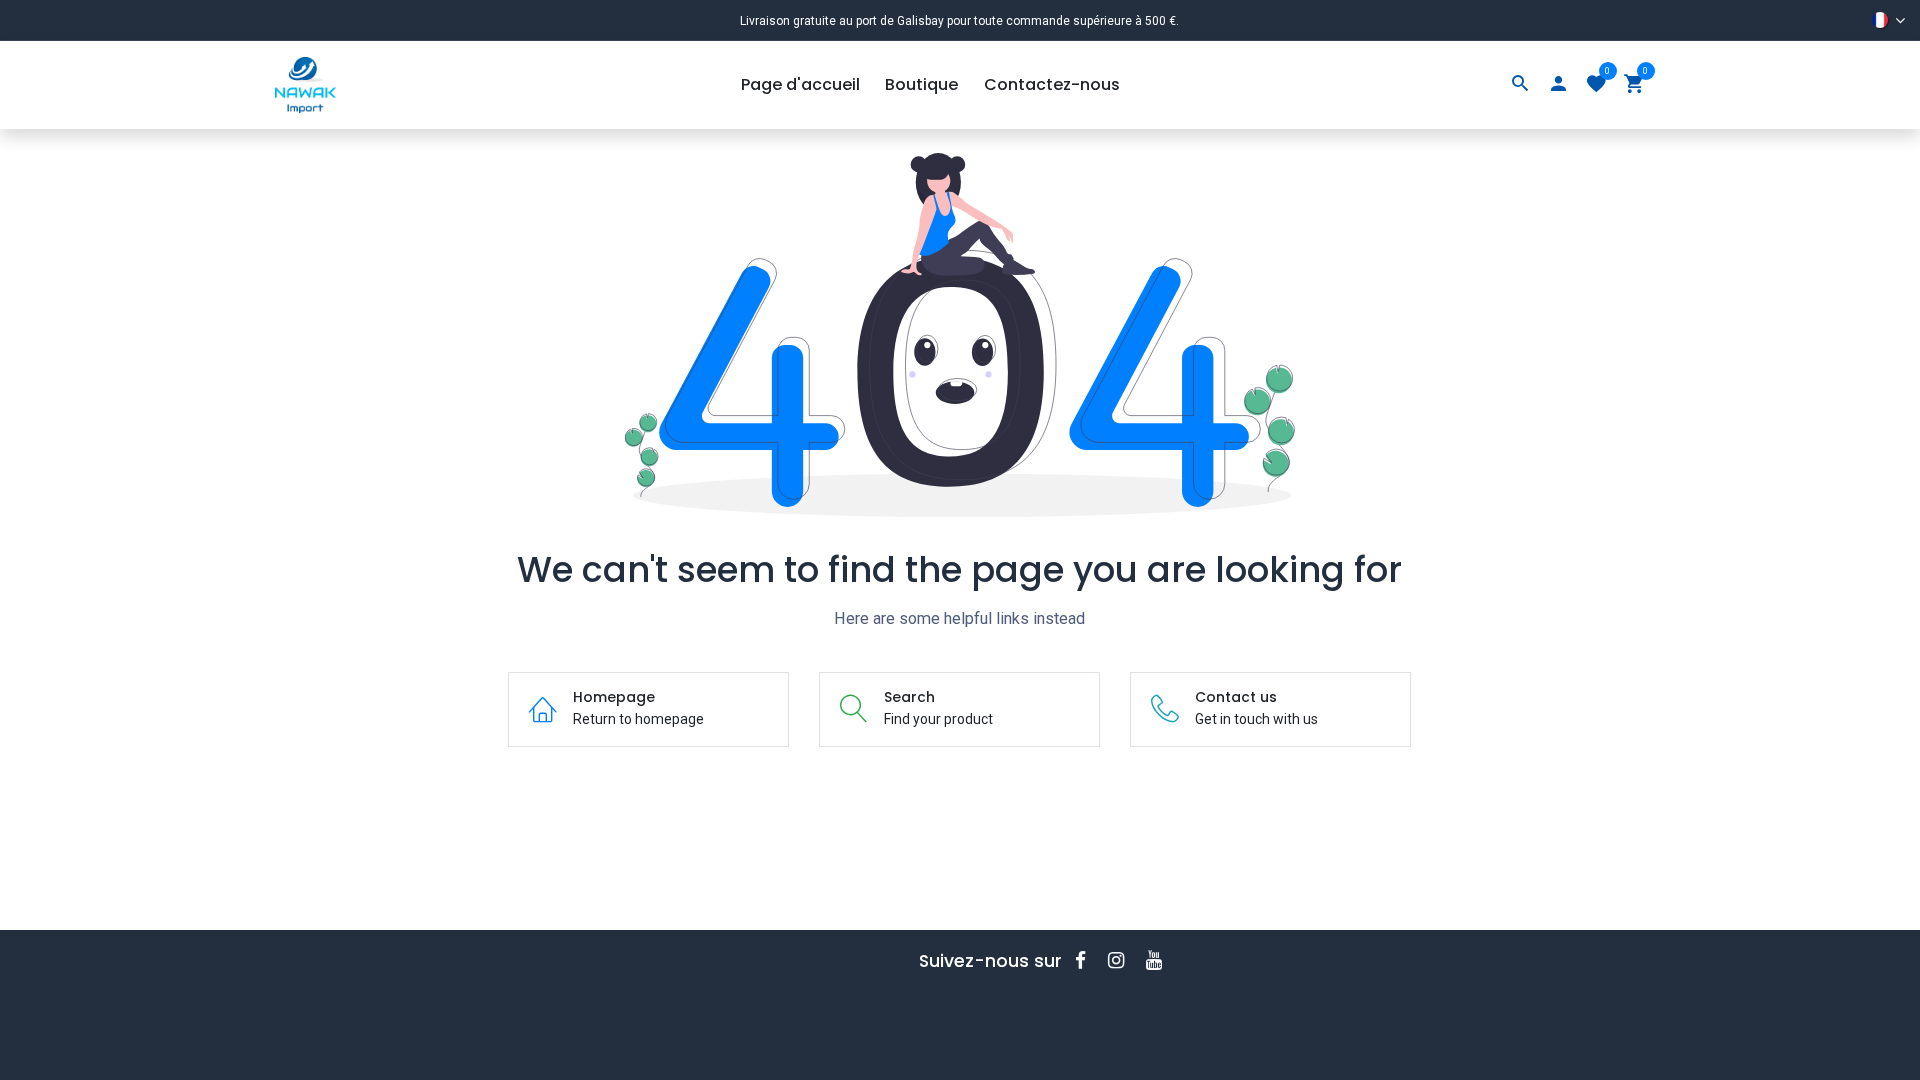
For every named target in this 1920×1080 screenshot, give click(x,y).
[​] (1087, 960)
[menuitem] (800, 85)
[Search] (1520, 85)
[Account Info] (1558, 85)
